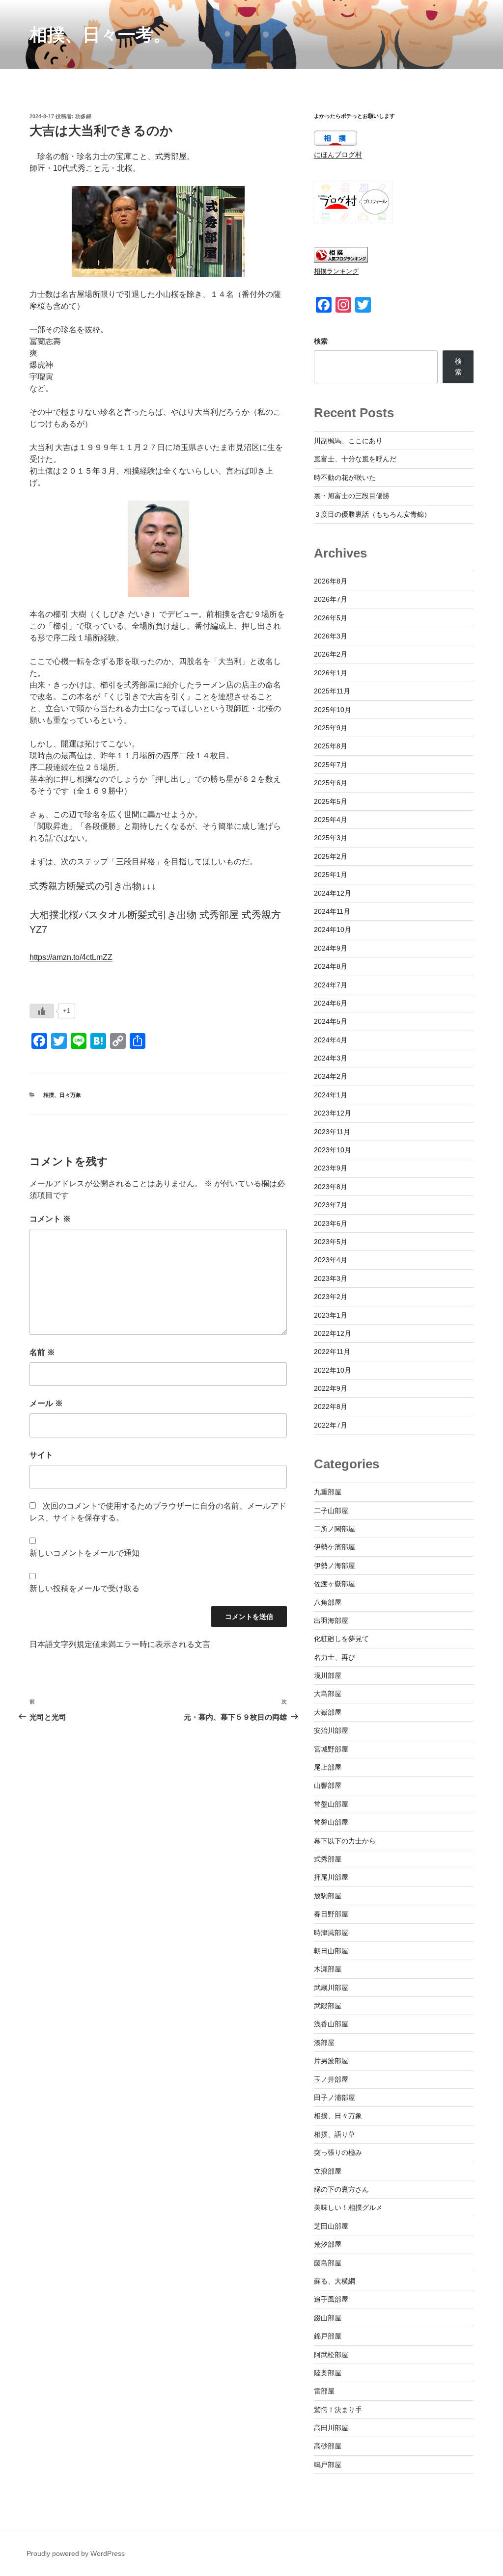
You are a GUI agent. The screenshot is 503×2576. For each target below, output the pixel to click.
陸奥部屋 (328, 2373)
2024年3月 (331, 1058)
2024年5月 (331, 1021)
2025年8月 (331, 746)
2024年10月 (333, 929)
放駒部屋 (328, 1896)
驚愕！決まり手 (338, 2410)
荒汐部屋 (328, 2244)
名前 (42, 1352)
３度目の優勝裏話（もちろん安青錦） (372, 514)
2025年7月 (331, 765)
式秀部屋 (328, 1859)
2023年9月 (331, 1168)
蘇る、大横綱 (335, 2281)
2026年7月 (331, 599)
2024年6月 (331, 1003)
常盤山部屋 (331, 1804)
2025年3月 (331, 838)
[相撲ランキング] (341, 260)
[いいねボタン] (42, 1011)
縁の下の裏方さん (341, 2189)
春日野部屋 (331, 1914)
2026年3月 (331, 636)
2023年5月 (331, 1242)
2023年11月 (332, 1132)
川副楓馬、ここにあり (348, 441)
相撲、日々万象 (62, 1095)
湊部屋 (324, 2043)
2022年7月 (331, 1425)
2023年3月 (331, 1278)
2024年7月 (331, 985)
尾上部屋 (328, 1767)
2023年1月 (331, 1315)
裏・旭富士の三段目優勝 (352, 496)
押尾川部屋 (331, 1877)
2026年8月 (331, 581)
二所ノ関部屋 (335, 1529)
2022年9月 (331, 1388)
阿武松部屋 (331, 2355)
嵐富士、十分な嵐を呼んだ (355, 459)
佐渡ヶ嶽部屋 (335, 1584)
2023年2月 (331, 1297)
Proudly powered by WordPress (76, 2553)
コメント (50, 1219)
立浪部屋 (328, 2171)
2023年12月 (333, 1113)
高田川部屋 (331, 2428)
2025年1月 (331, 875)
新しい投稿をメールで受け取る (84, 1588)
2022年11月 (332, 1352)
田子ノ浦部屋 (335, 2098)
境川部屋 (328, 1675)
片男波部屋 (331, 2061)
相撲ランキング (336, 271)
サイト (41, 1455)
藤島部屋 (328, 2263)
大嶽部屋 (328, 1712)
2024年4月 (331, 1040)
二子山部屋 (331, 1511)
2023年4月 (331, 1260)
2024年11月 (332, 911)
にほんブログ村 (338, 155)
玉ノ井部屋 (331, 2079)
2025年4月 (331, 820)
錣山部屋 (328, 2318)
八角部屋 (328, 1602)
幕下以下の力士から (345, 1841)
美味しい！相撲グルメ (348, 2207)
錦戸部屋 (328, 2336)
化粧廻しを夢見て (341, 1639)
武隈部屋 (328, 2006)
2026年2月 (331, 654)
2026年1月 (331, 673)
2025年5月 (331, 801)
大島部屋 (328, 1694)
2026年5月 (331, 618)
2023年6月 (331, 1223)
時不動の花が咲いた (345, 478)
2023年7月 (331, 1205)
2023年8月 (331, 1187)
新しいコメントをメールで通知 (84, 1553)
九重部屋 (328, 1492)
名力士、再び (335, 1657)
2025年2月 (331, 856)
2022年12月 (333, 1333)
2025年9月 (331, 728)
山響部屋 (328, 1785)
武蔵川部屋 (331, 1988)
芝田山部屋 (331, 2226)
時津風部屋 (331, 1933)
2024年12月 (333, 893)
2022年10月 (333, 1370)
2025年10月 (333, 710)
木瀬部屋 (328, 1969)
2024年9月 (331, 948)
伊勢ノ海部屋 (335, 1566)
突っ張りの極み (338, 2152)
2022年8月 (331, 1407)
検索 (321, 341)
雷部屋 (324, 2391)
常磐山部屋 (331, 1822)
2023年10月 (333, 1150)
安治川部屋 (331, 1730)
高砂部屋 (328, 2446)
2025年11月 (332, 691)
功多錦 (83, 116)
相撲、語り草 (335, 2134)
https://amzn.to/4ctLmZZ (71, 957)
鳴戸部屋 (328, 2465)
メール (46, 1403)
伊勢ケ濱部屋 (335, 1547)
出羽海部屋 (331, 1620)
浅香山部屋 (331, 2024)
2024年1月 (331, 1095)
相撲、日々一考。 (100, 35)
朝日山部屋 (331, 1951)
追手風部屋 (331, 2299)
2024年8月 (331, 966)
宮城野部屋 (331, 1749)
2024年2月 (331, 1076)
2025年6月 (331, 783)
